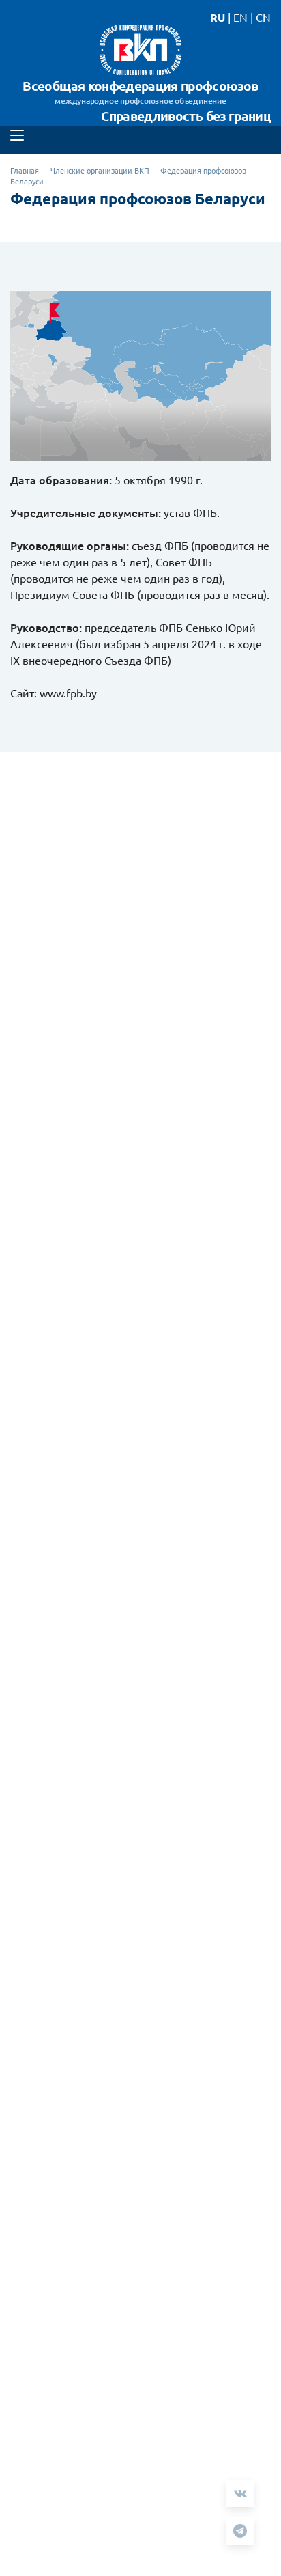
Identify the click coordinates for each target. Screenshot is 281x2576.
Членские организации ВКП (100, 170)
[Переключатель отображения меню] (17, 135)
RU (218, 17)
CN (263, 17)
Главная (25, 170)
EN (240, 17)
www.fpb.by (68, 693)
